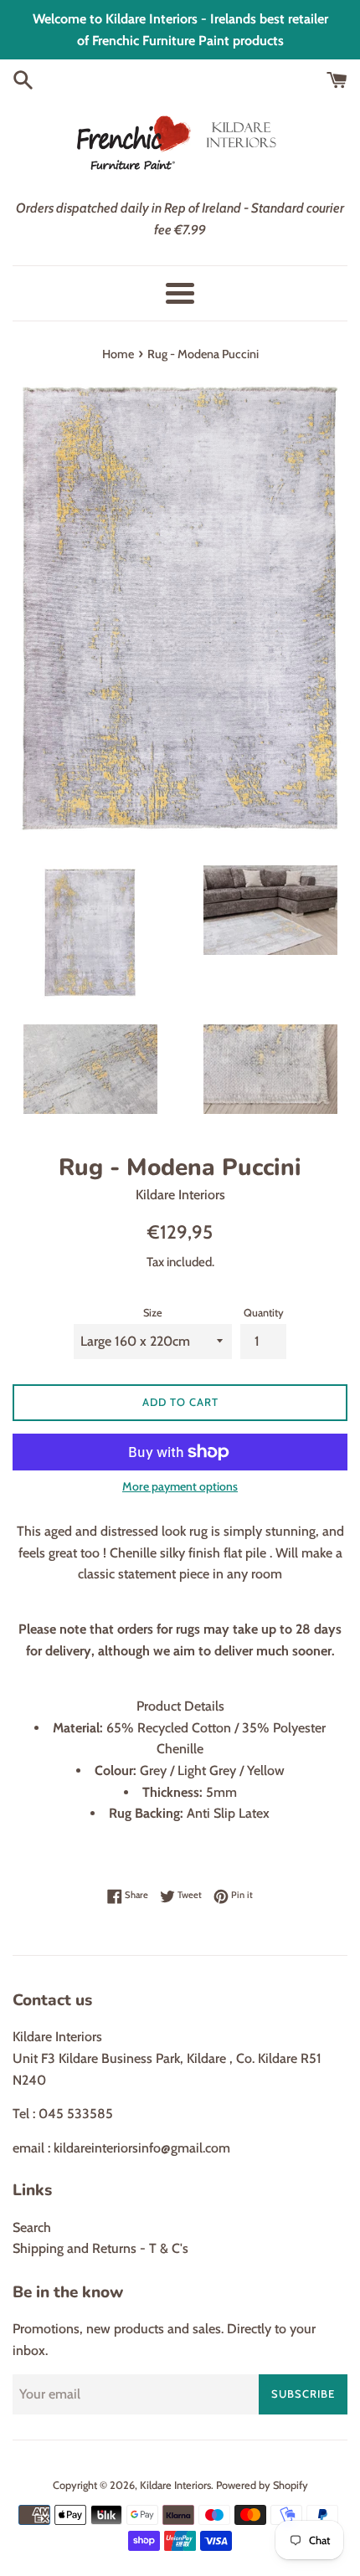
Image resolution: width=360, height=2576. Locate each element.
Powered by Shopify (262, 2485)
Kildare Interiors (175, 2485)
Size (153, 1313)
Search (32, 2227)
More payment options (180, 1486)
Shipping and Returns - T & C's (100, 2248)
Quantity (264, 1313)
